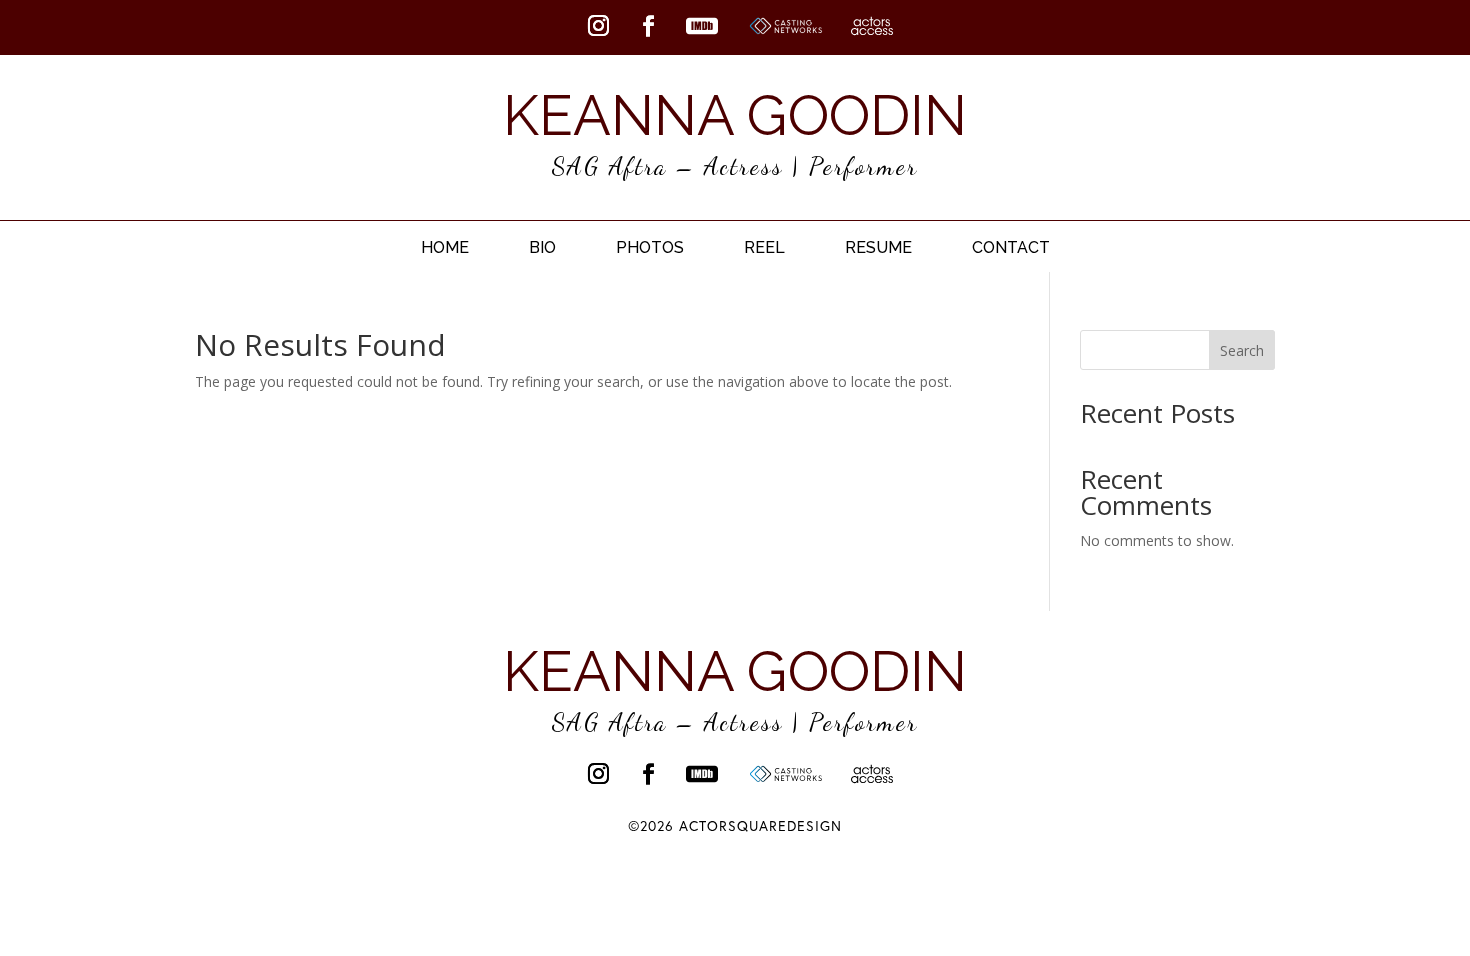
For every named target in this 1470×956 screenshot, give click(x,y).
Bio (542, 247)
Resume (878, 247)
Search (1242, 350)
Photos (650, 247)
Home (445, 247)
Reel (764, 247)
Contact (1011, 247)
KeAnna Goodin (734, 115)
